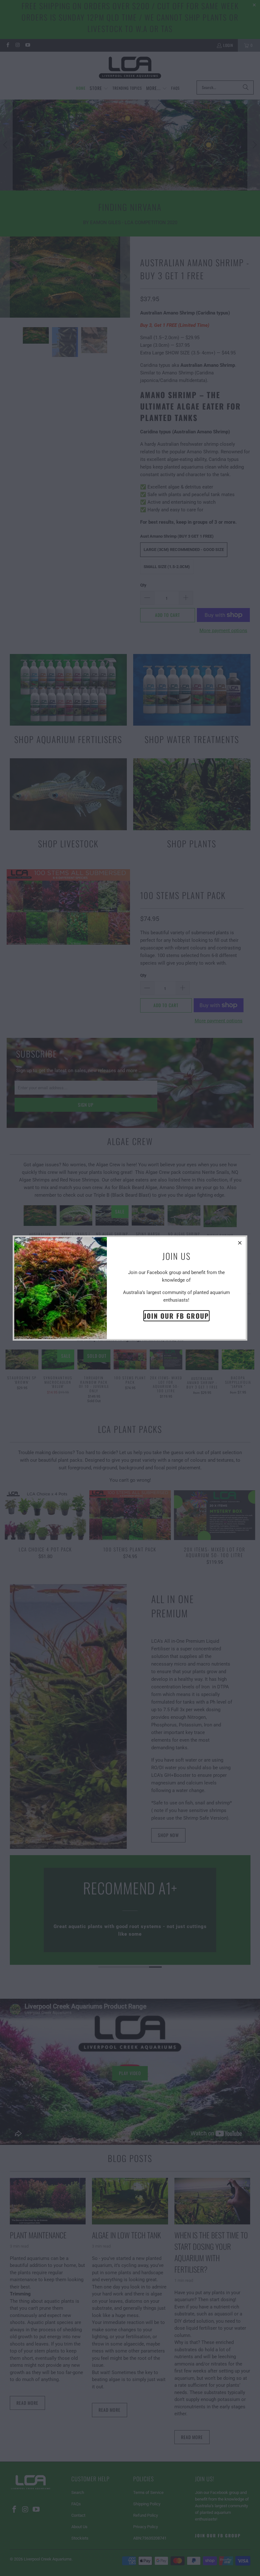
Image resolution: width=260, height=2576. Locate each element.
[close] (240, 1243)
